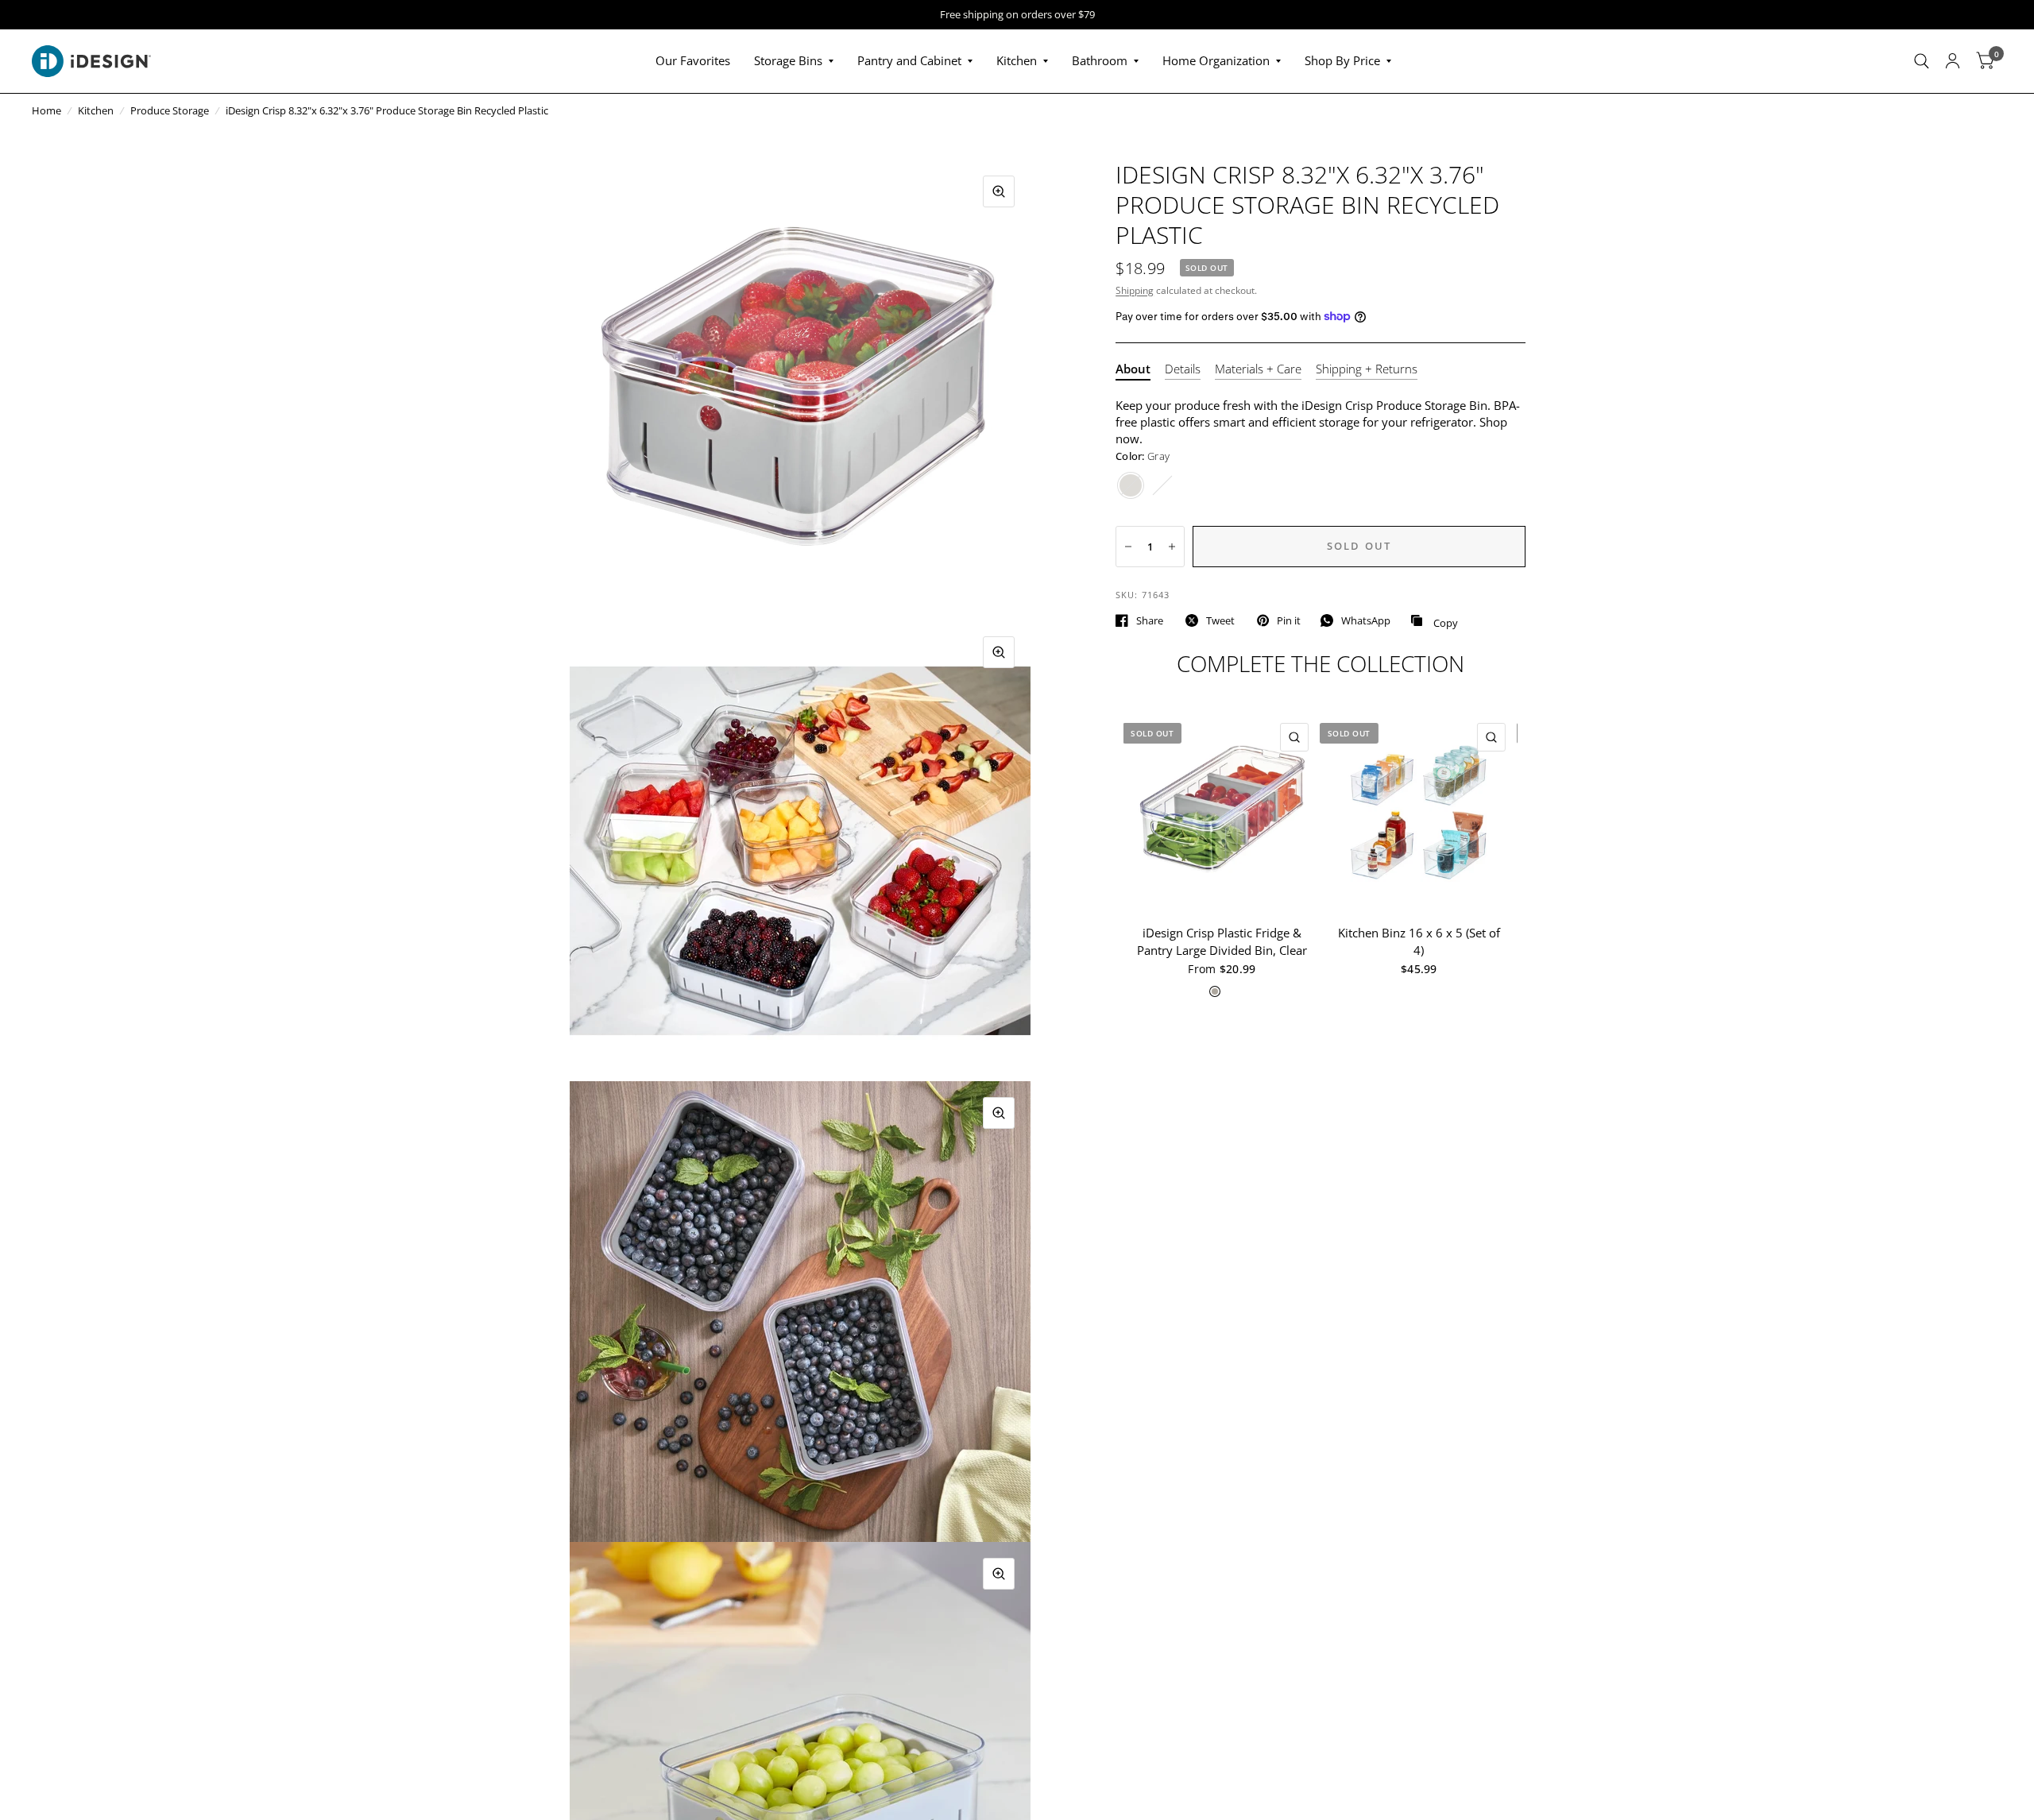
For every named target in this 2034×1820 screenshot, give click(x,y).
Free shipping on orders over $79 (1017, 15)
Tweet (1220, 620)
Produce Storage (170, 110)
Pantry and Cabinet (909, 60)
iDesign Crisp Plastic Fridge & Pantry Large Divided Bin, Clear (1222, 942)
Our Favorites (693, 60)
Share (1150, 620)
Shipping (1135, 290)
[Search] (1922, 61)
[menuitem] (693, 61)
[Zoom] (999, 191)
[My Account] (1953, 61)
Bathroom (1100, 60)
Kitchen (1017, 60)
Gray (1131, 485)
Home (46, 110)
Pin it (1289, 620)
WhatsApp (1366, 620)
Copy (1434, 621)
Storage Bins (788, 60)
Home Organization (1216, 60)
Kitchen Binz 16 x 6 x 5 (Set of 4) (1419, 942)
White (1162, 485)
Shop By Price (1342, 60)
